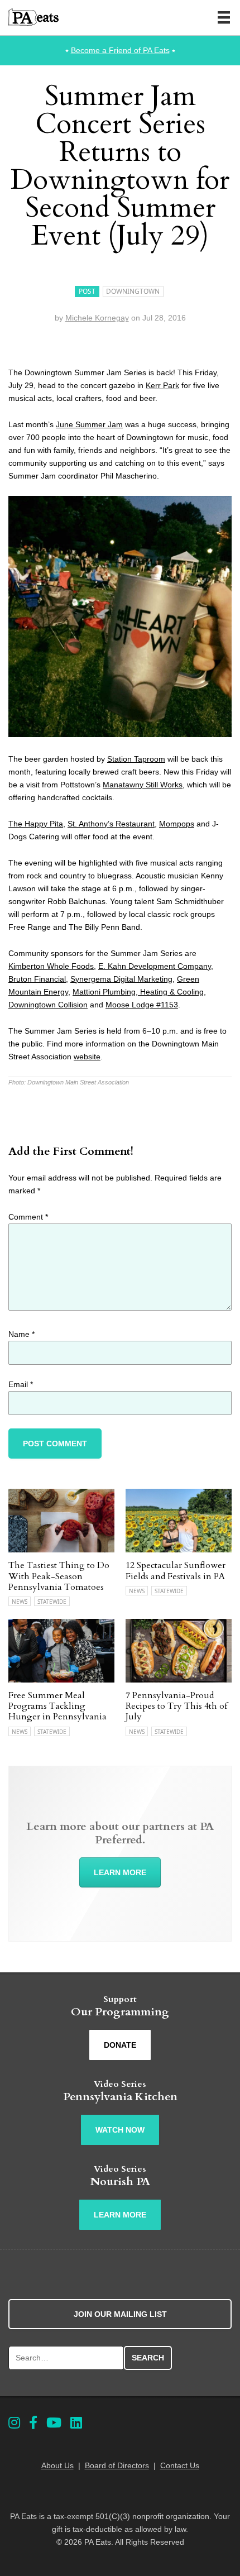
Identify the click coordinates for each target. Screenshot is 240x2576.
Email (21, 1384)
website (87, 1057)
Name (21, 1334)
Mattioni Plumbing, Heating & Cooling (138, 992)
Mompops (177, 824)
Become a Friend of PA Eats (120, 50)
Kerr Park (162, 385)
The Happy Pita (36, 824)
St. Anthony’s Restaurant (111, 824)
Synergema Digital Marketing (121, 979)
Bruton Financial (37, 979)
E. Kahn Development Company (155, 966)
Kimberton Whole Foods (51, 966)
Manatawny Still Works (143, 785)
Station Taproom (136, 759)
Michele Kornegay (97, 318)
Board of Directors (117, 2465)
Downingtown (133, 291)
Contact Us (180, 2465)
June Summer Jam (89, 424)
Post (87, 291)
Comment (28, 1217)
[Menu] (224, 17)
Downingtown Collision (48, 1005)
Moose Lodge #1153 (142, 1005)
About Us (57, 2465)
